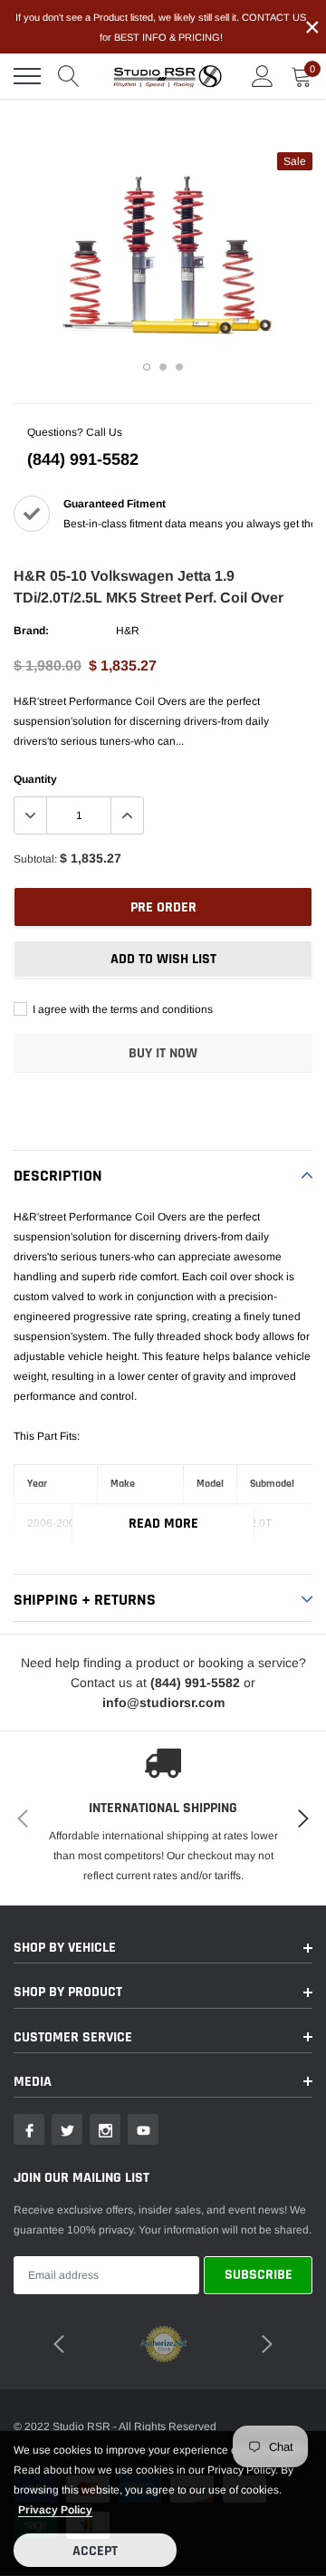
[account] (263, 76)
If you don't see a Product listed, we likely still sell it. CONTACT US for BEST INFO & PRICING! (161, 27)
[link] (29, 2129)
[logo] (168, 76)
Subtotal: (35, 859)
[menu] (27, 76)
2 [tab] (163, 367)
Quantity (35, 779)
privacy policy (55, 2510)
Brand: (31, 631)
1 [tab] (147, 367)
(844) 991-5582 (83, 459)
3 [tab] (179, 367)
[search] (69, 76)
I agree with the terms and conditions (121, 1009)
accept (95, 2551)
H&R (128, 631)
